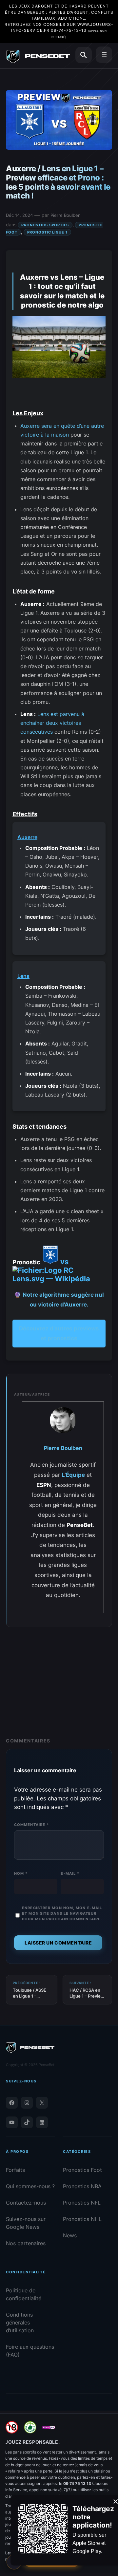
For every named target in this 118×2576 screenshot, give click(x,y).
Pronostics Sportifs (45, 225)
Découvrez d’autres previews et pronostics (59, 1334)
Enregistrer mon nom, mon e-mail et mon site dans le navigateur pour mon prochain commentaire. (62, 1913)
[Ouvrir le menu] (104, 55)
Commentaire (31, 1825)
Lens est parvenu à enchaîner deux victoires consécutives (52, 723)
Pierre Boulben (66, 215)
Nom (21, 1873)
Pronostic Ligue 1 (47, 232)
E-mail (70, 1873)
